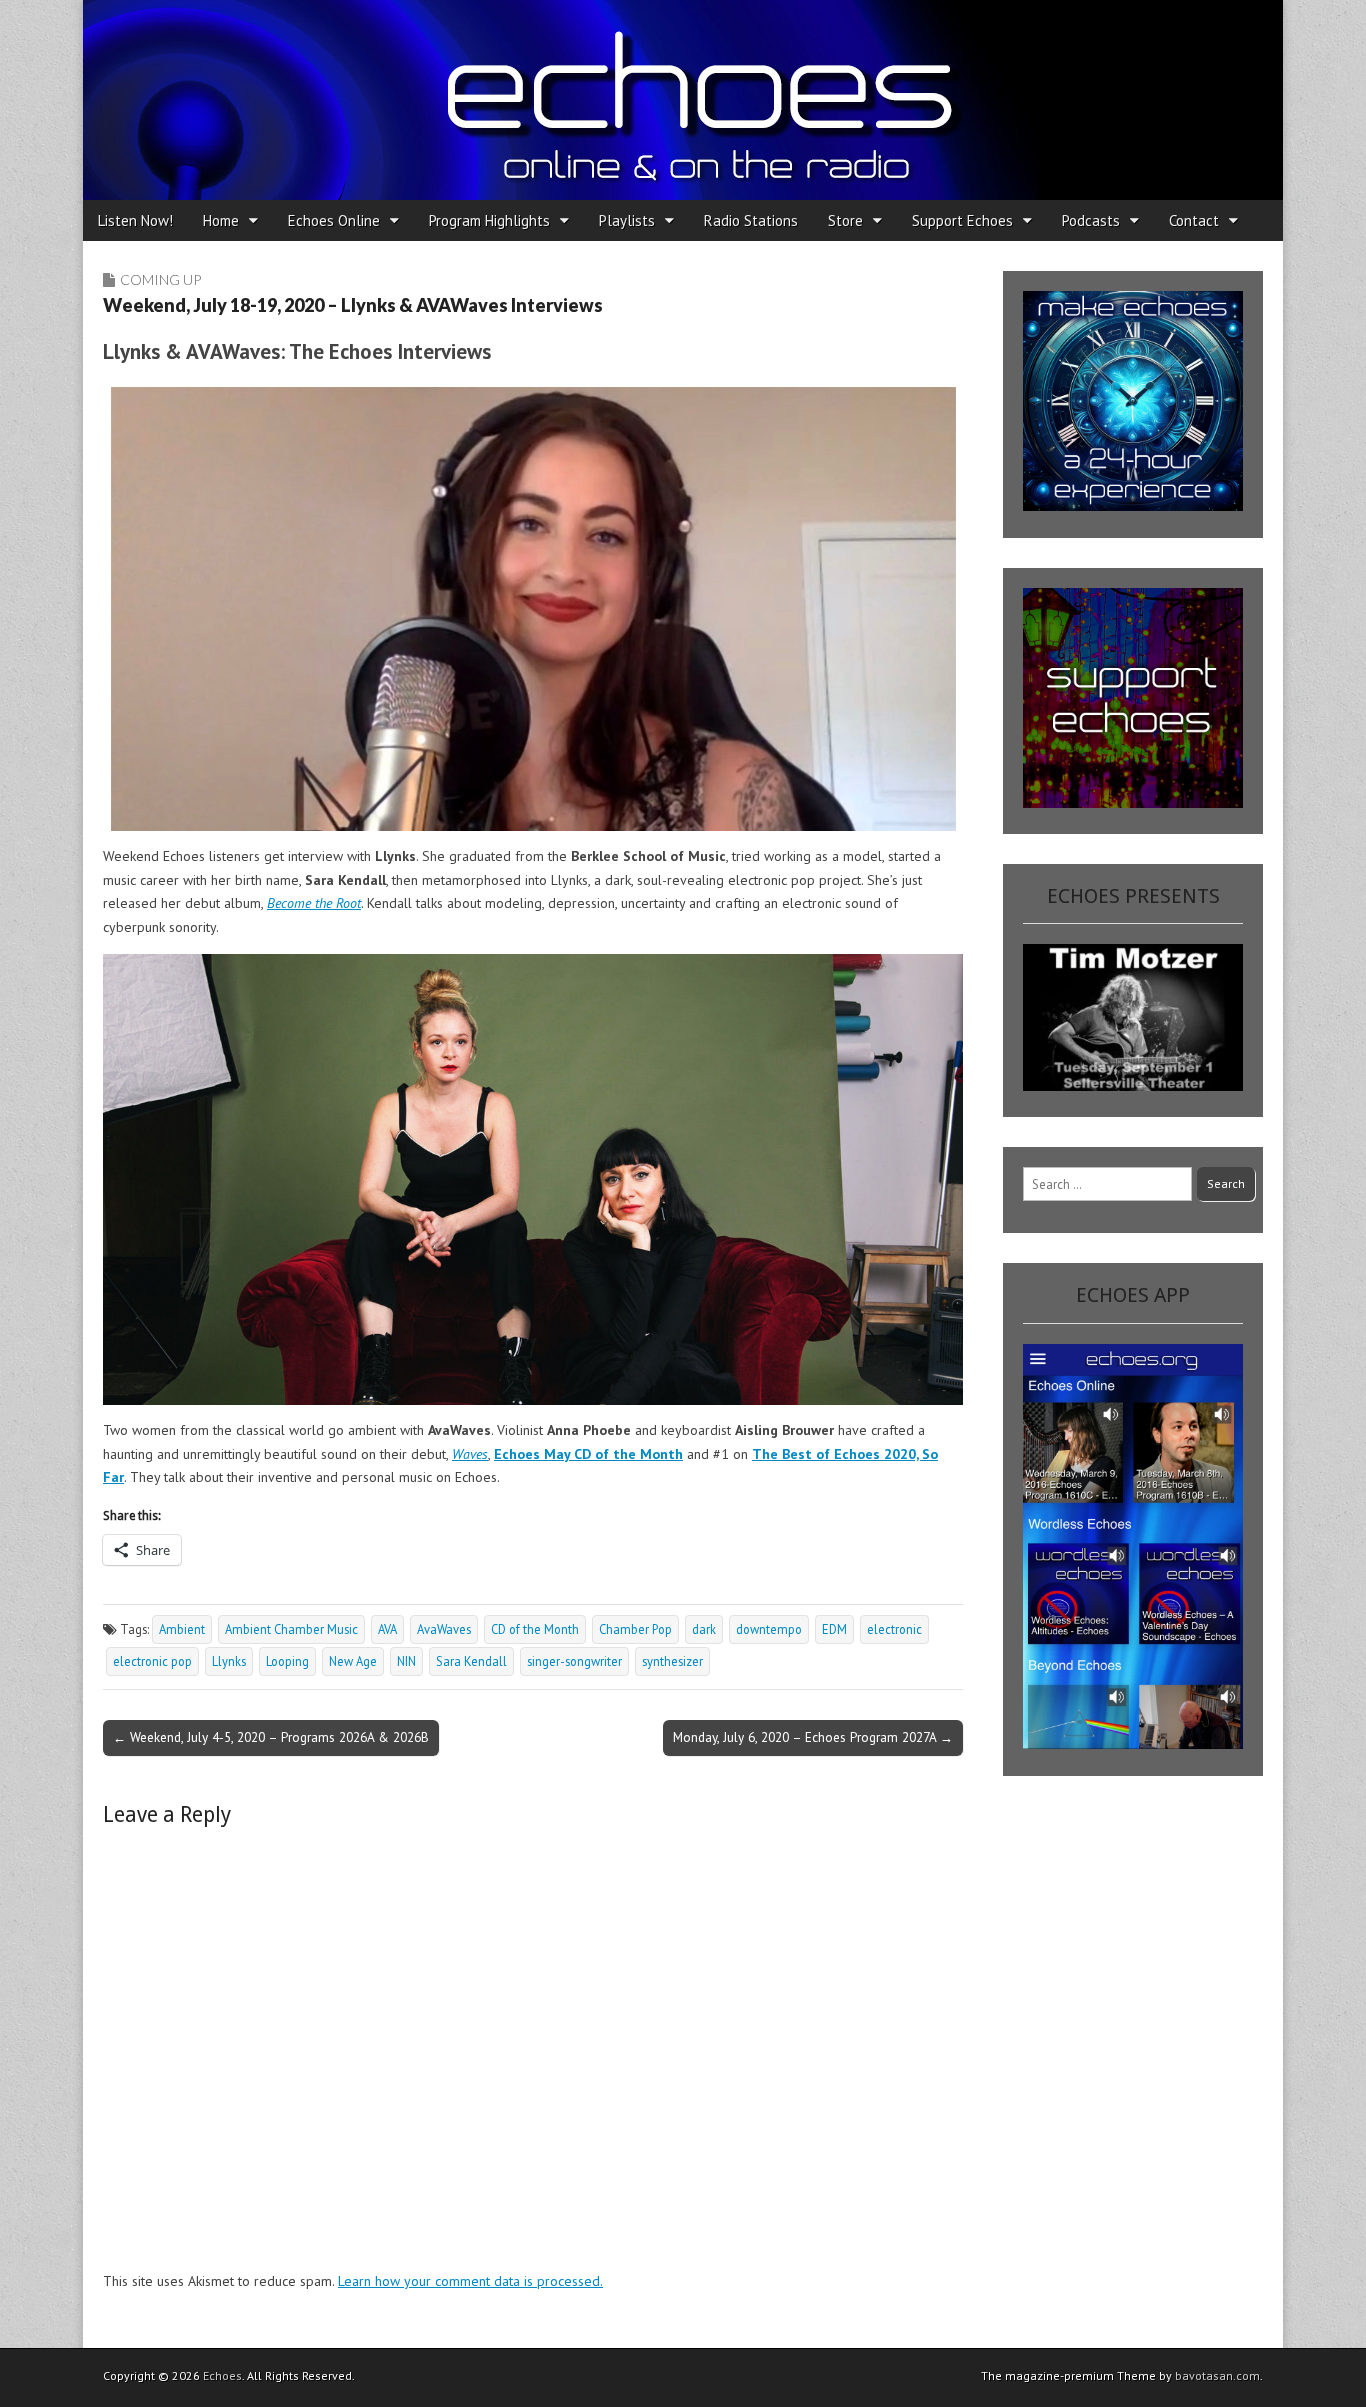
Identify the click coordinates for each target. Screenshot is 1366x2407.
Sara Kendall (471, 1661)
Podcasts (1091, 220)
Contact (1194, 220)
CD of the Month (535, 1629)
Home (221, 220)
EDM (834, 1629)
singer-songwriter (574, 1661)
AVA (387, 1629)
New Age (353, 1661)
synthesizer (672, 1661)
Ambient (182, 1629)
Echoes (222, 2375)
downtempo (769, 1629)
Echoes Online (334, 220)
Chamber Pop (635, 1629)
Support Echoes (962, 220)
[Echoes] (683, 100)
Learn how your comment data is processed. (470, 2281)
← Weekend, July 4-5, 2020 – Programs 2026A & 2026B (271, 1737)
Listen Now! (135, 220)
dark (704, 1629)
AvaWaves (444, 1629)
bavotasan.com (1217, 2375)
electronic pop (152, 1661)
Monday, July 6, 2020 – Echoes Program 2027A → (813, 1737)
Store (845, 220)
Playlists (627, 220)
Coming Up (160, 279)
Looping (287, 1661)
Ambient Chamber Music (291, 1629)
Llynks (229, 1661)
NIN (406, 1661)
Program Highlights (489, 220)
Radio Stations (751, 220)
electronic (894, 1629)
